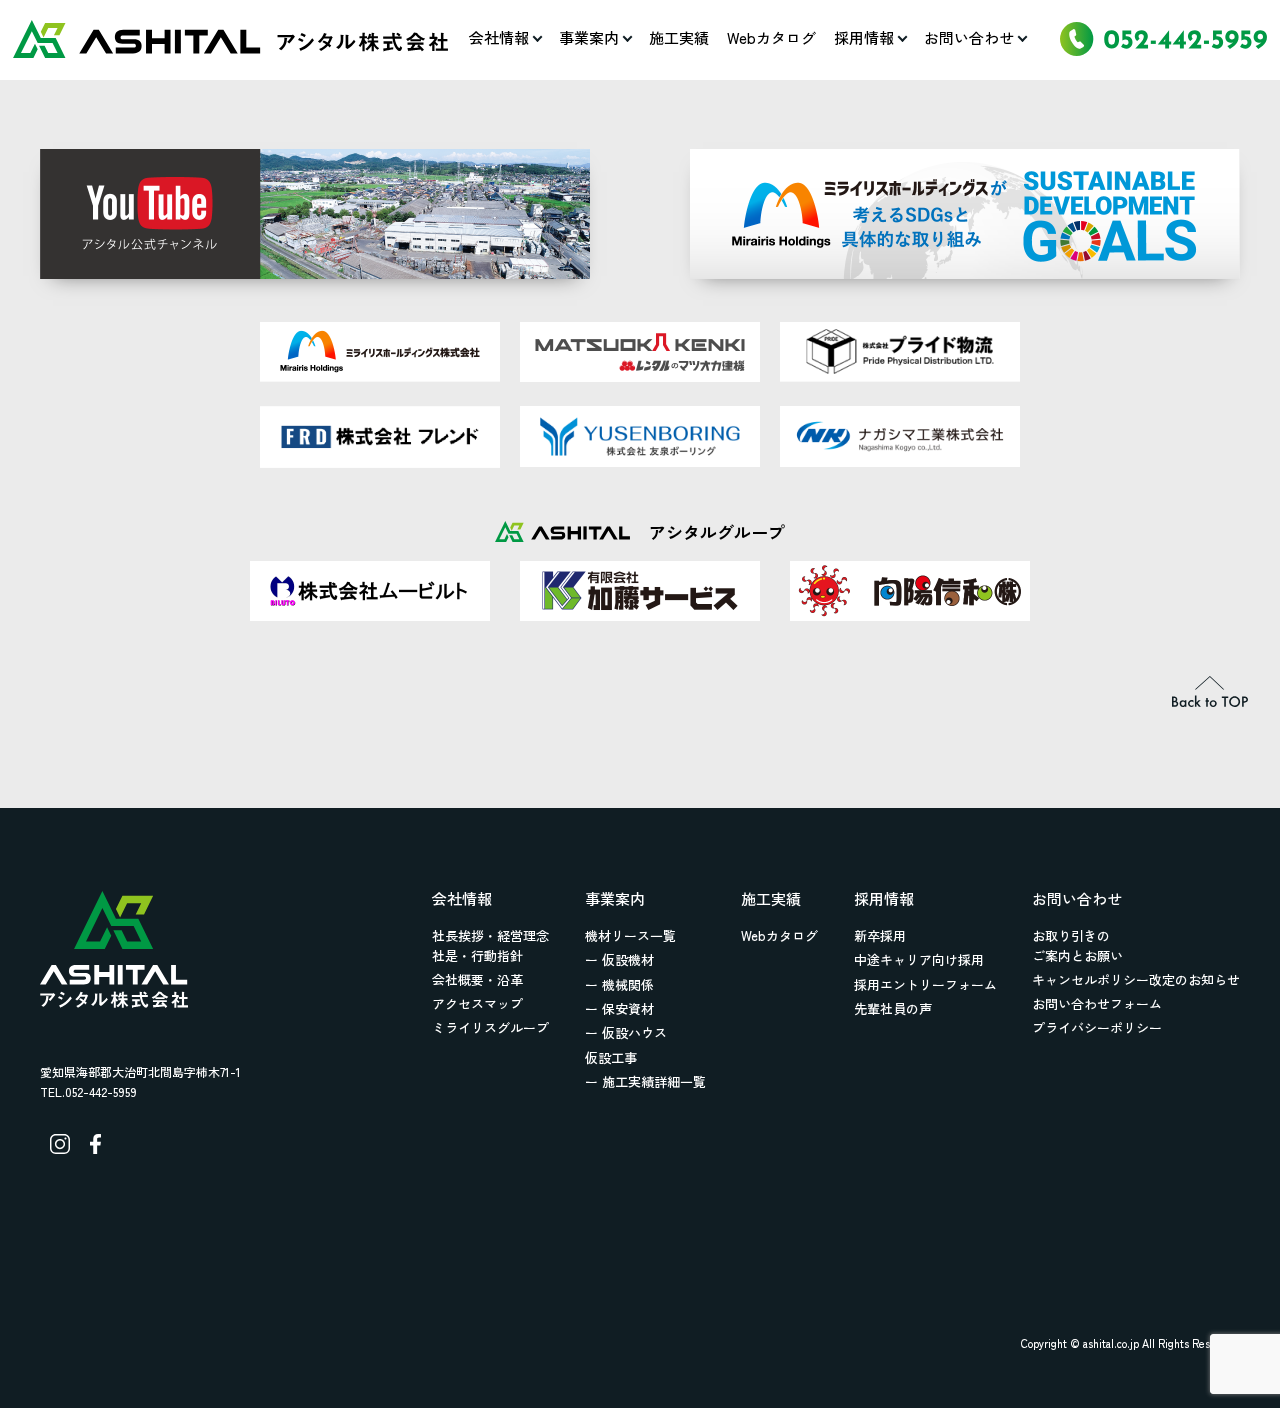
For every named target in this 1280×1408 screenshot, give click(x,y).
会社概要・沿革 (477, 979)
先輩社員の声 (893, 1008)
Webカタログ (771, 37)
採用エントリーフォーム (925, 984)
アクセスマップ (477, 1003)
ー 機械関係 (619, 984)
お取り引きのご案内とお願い (1077, 945)
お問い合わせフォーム (1097, 1003)
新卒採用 (880, 935)
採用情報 (864, 37)
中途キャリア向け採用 (919, 959)
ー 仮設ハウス (626, 1032)
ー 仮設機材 (619, 959)
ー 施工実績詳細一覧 (645, 1081)
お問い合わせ (969, 37)
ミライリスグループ (490, 1027)
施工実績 (679, 37)
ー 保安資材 (619, 1008)
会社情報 (499, 37)
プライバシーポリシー (1097, 1027)
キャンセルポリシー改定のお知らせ (1136, 979)
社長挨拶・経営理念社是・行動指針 (490, 945)
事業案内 (589, 37)
